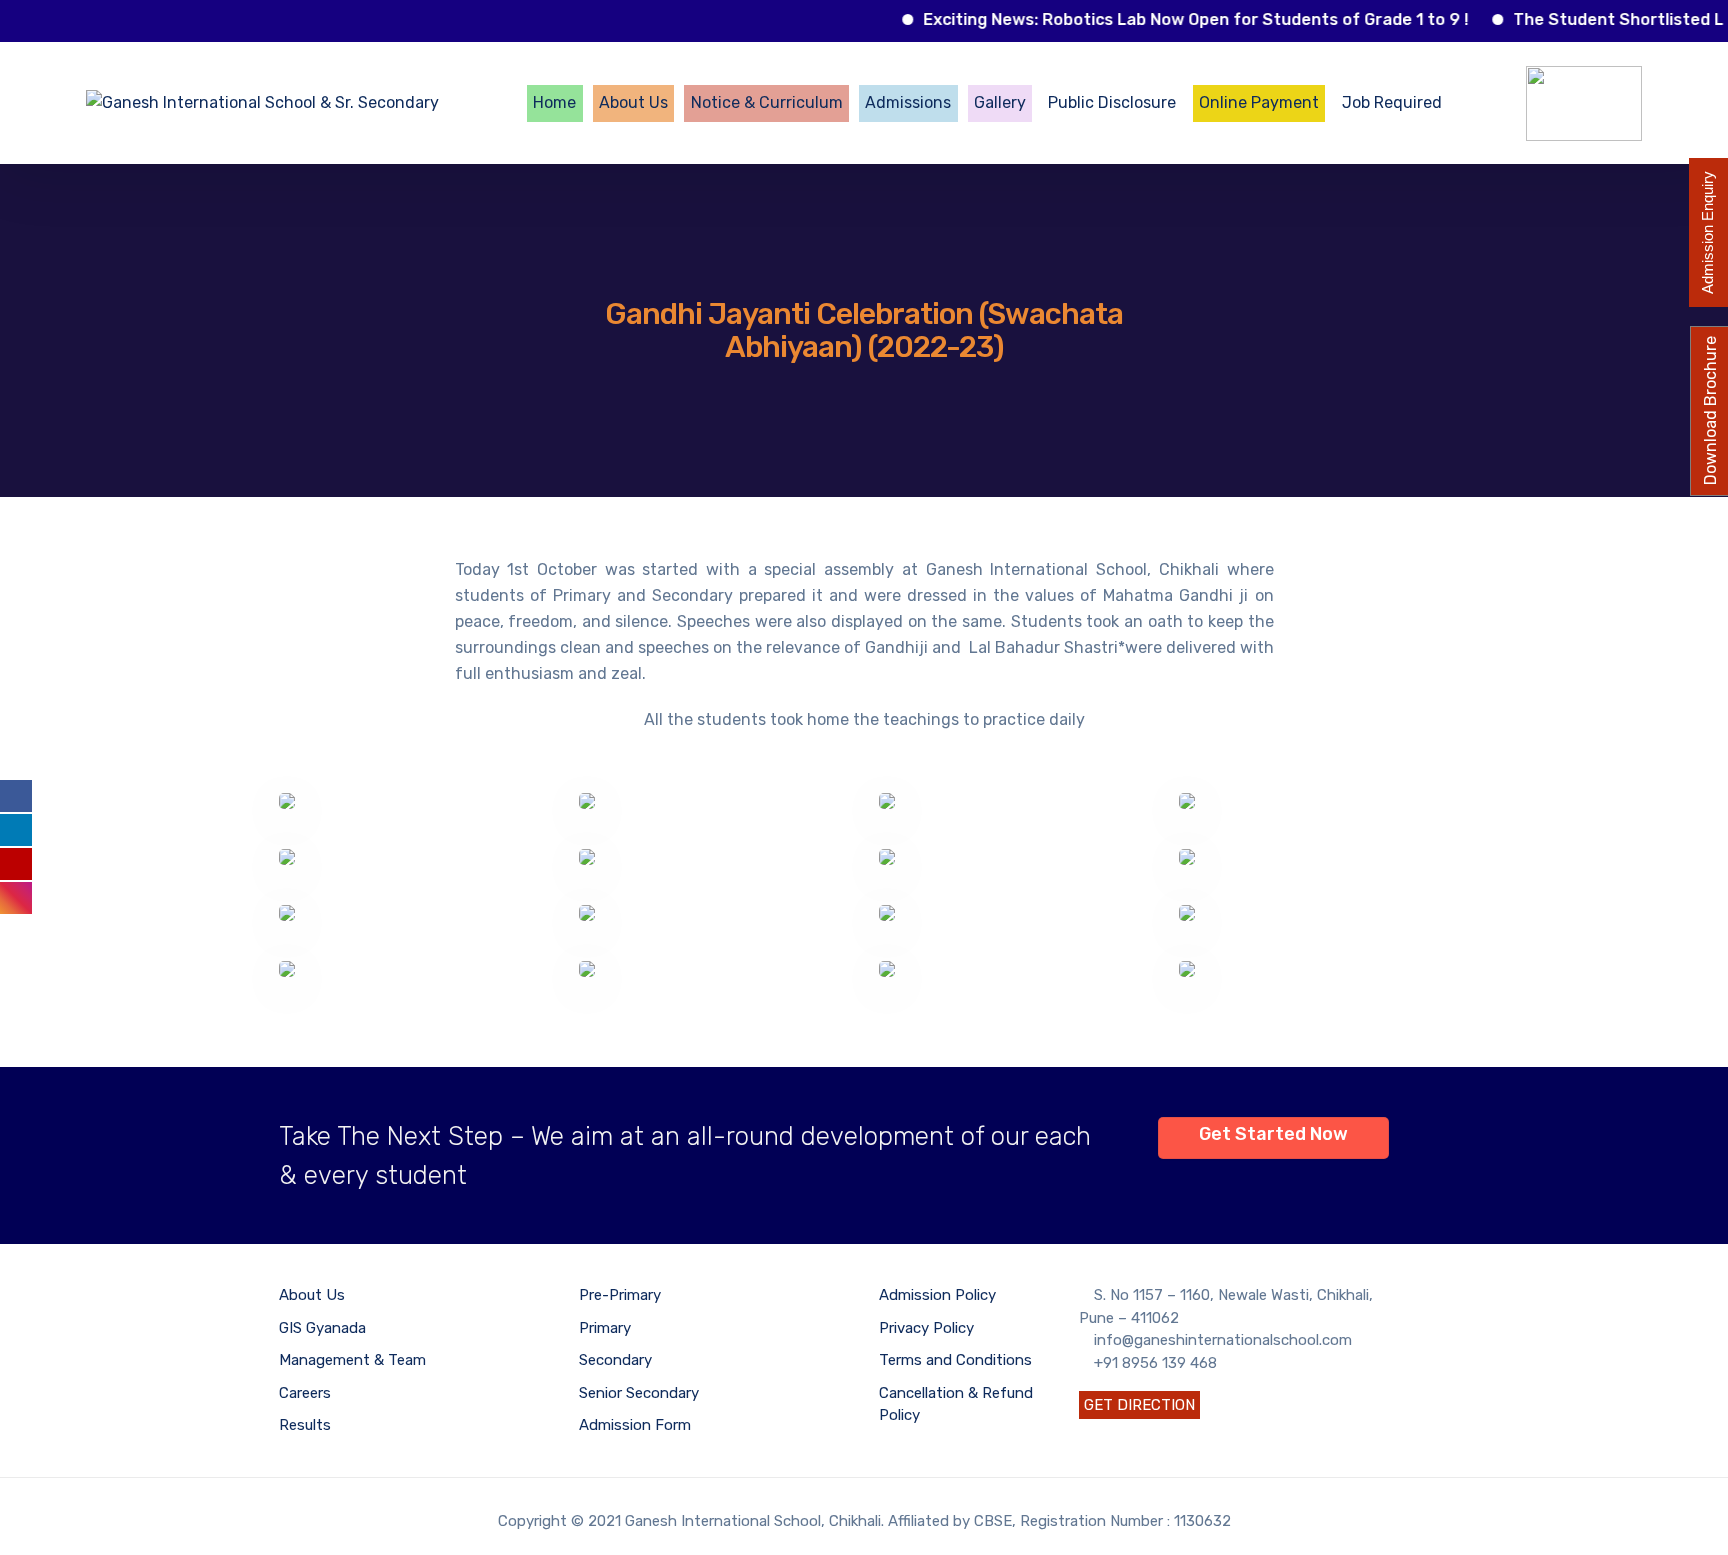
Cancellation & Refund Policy (956, 1404)
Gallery (1000, 102)
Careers (305, 1393)
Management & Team (352, 1360)
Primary (605, 1328)
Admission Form (635, 1425)
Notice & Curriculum (767, 102)
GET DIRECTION (1139, 1405)
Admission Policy (937, 1295)
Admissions (908, 102)
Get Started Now (1273, 1134)
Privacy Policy (926, 1328)
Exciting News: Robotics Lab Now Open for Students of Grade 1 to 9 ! (1171, 19)
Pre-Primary (620, 1295)
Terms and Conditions (955, 1360)
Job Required (1392, 102)
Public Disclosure (1112, 102)
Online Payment (1259, 102)
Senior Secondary (639, 1393)
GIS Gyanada (322, 1328)
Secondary (615, 1360)
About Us (633, 102)
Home (554, 102)
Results (305, 1425)
